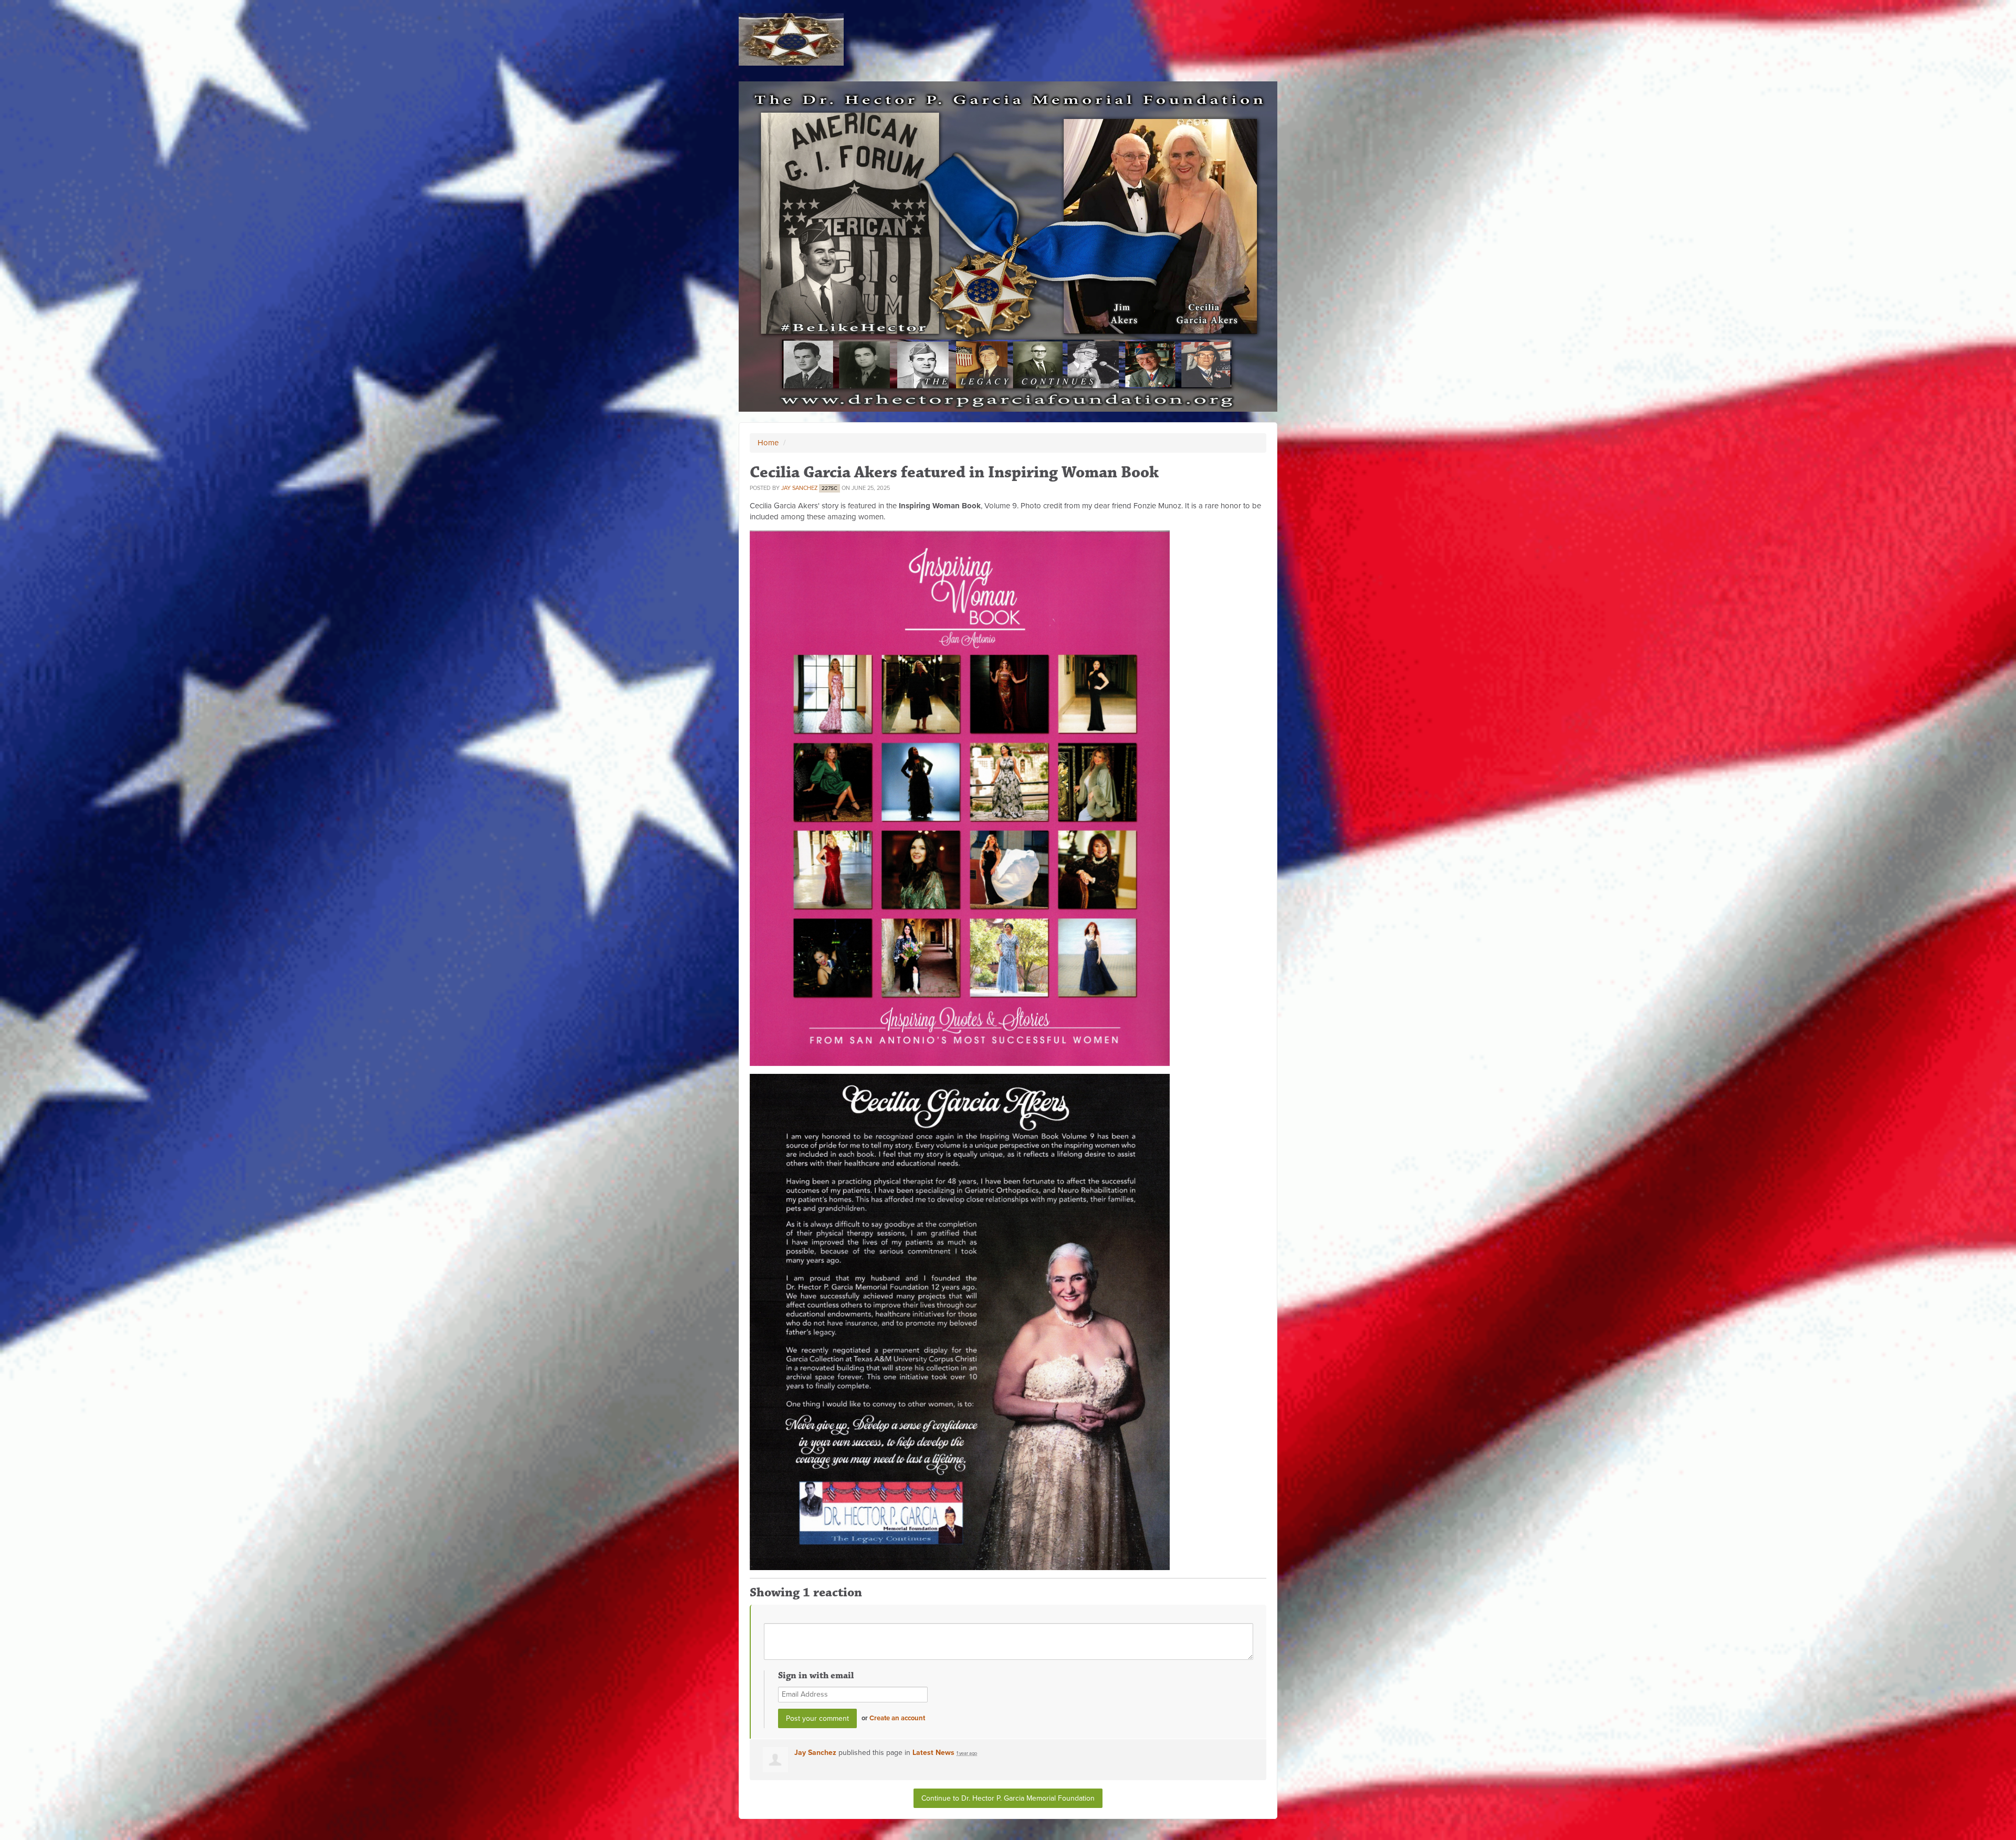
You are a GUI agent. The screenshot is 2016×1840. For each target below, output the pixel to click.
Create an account (897, 1718)
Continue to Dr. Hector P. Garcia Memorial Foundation (1008, 1798)
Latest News (933, 1753)
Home (768, 443)
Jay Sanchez (799, 488)
